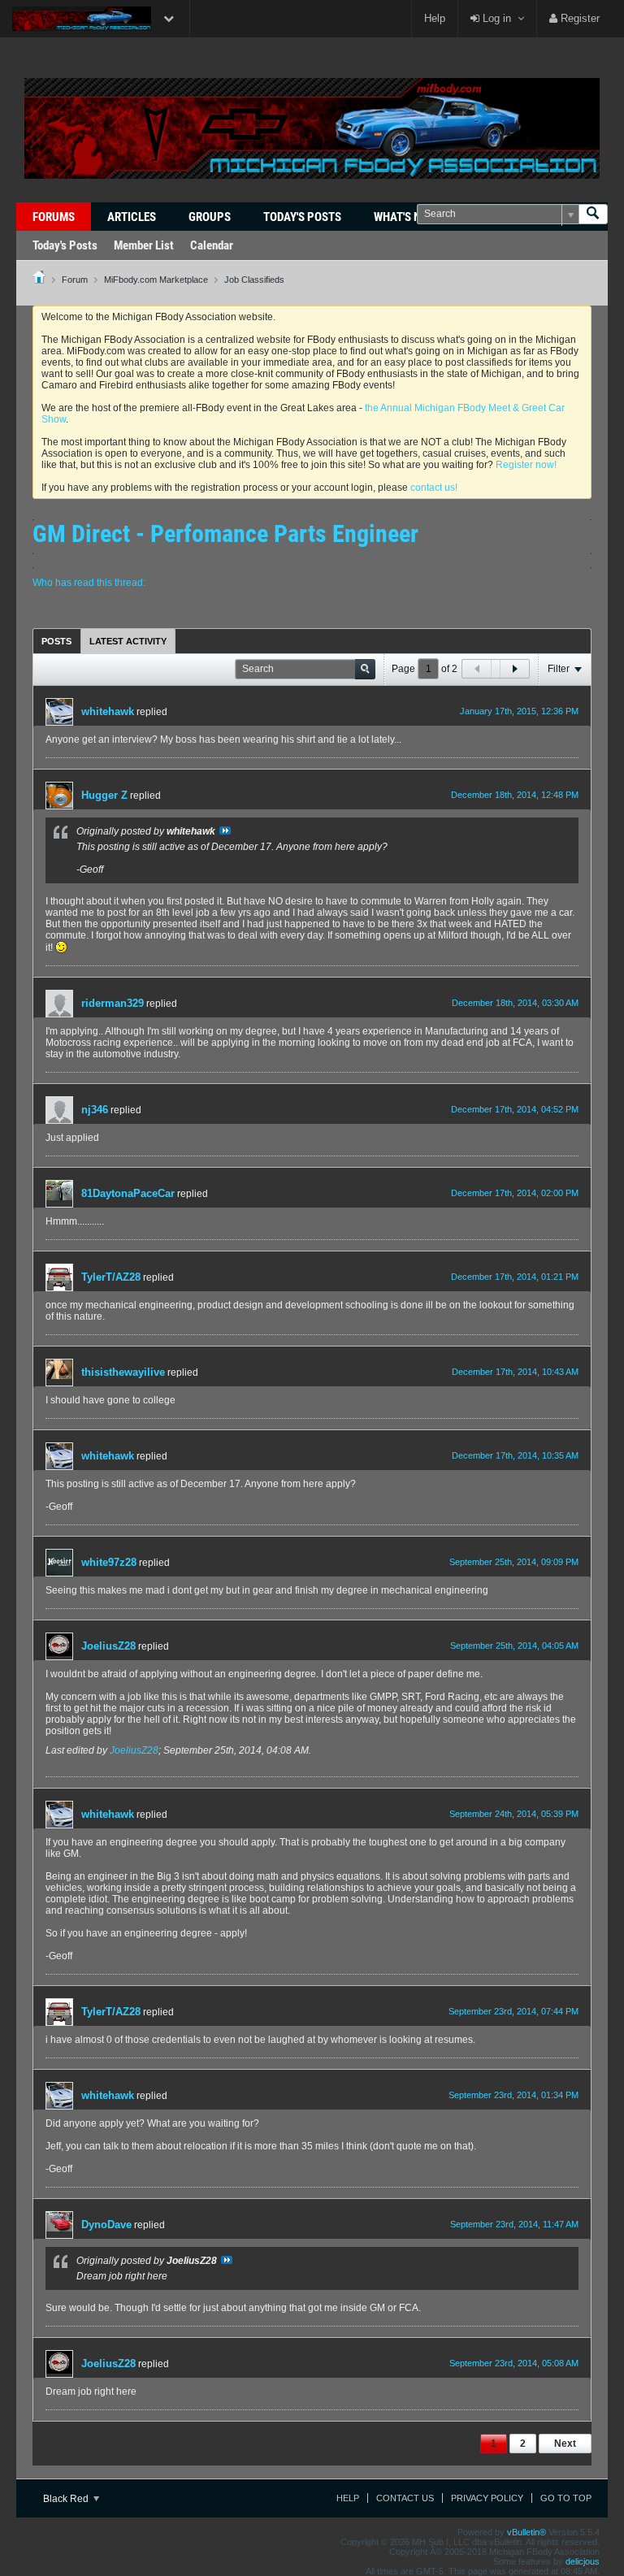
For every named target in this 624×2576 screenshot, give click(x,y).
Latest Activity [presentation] (128, 641)
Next (565, 2444)
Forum (75, 280)
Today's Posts (302, 217)
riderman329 (113, 1003)
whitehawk (108, 711)
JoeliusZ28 (108, 1646)
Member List (144, 245)
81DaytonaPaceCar (128, 1193)
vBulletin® (526, 2532)
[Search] (593, 214)
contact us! (434, 488)
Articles (132, 217)
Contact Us (405, 2498)
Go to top (566, 2498)
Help (435, 18)
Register (578, 18)
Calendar (212, 245)
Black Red (67, 2499)
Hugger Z (104, 795)
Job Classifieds (254, 280)
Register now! (526, 465)
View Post (225, 830)
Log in (495, 18)
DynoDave (106, 2225)
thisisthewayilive (123, 1372)
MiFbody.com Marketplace (156, 280)
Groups (210, 217)
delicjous (583, 2561)
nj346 (95, 1110)
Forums (54, 217)
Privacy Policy (487, 2498)
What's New (405, 217)
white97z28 (109, 1562)
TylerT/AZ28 (111, 1277)
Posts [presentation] (56, 641)
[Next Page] (514, 669)
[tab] (56, 641)
